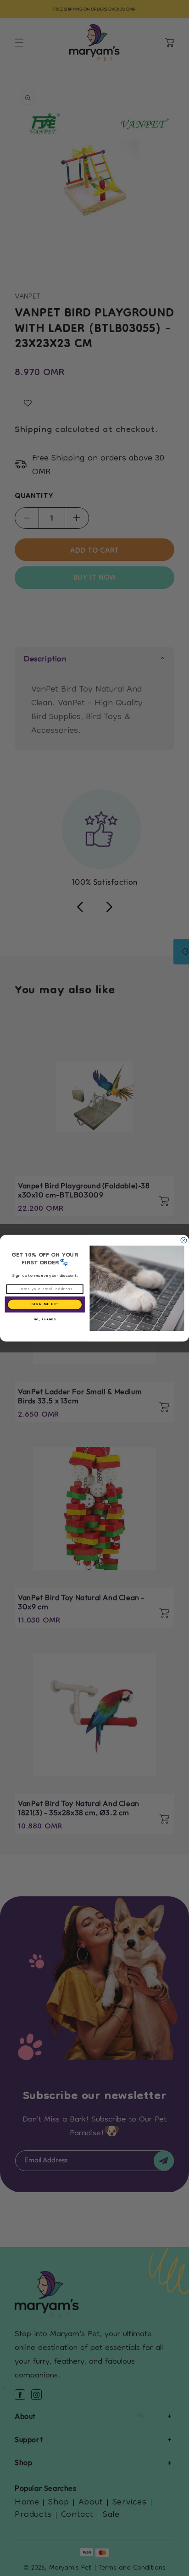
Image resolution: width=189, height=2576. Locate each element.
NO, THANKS (45, 1319)
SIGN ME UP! (45, 1304)
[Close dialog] (184, 1240)
